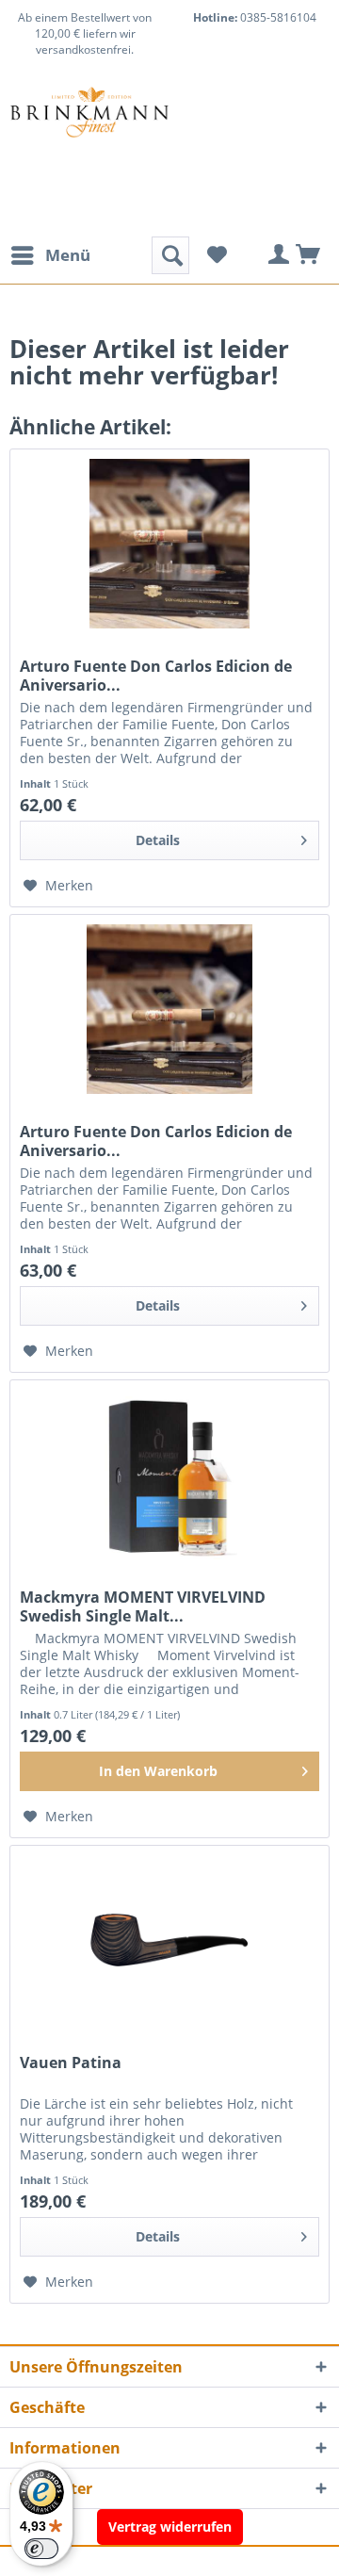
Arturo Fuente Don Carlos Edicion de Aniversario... (156, 676)
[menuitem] (50, 255)
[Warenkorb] (309, 255)
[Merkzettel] (217, 255)
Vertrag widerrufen (170, 2527)
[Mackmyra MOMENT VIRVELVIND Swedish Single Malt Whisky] (169, 1475)
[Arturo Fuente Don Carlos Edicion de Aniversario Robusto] (169, 544)
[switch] (41, 2549)
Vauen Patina (71, 2063)
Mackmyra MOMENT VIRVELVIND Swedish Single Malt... (143, 1606)
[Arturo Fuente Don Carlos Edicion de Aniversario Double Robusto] (169, 1009)
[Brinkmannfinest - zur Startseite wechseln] (89, 133)
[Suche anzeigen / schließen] (170, 255)
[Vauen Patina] (169, 1940)
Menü (68, 255)
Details (158, 840)
